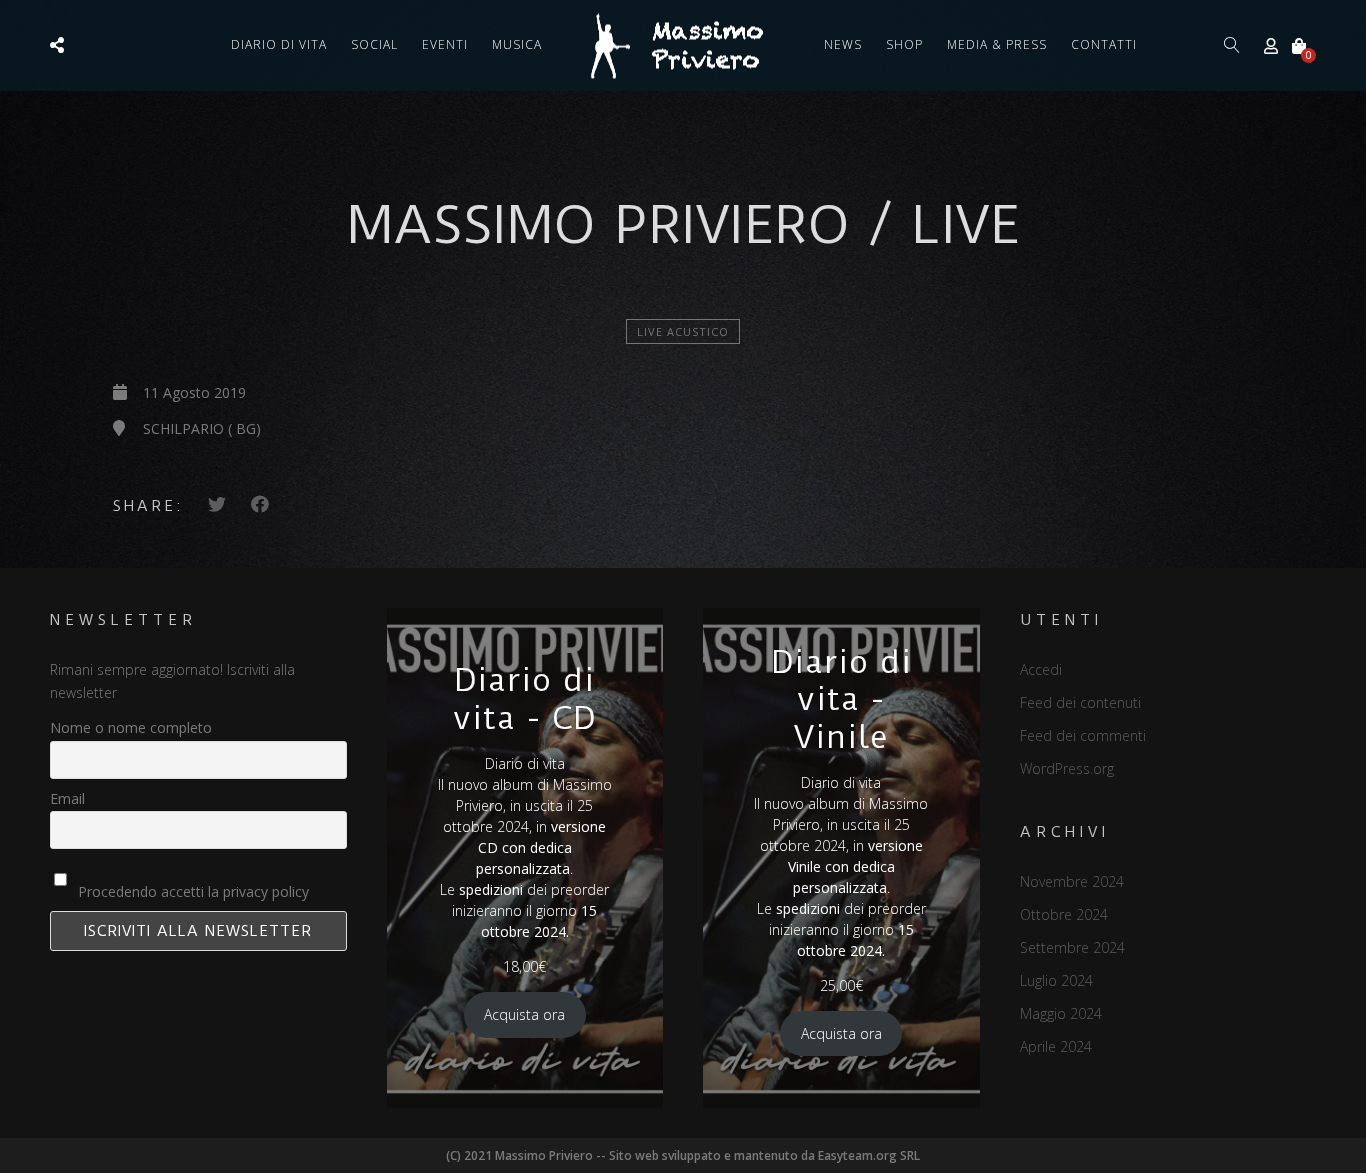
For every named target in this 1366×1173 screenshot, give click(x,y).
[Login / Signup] (1271, 46)
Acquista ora (524, 1014)
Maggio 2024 (1061, 1013)
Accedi (1041, 669)
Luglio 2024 (1056, 980)
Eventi (445, 44)
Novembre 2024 (1072, 881)
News (843, 44)
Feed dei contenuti (1080, 702)
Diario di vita (279, 44)
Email (67, 798)
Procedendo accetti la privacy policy (191, 891)
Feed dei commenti (1083, 735)
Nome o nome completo (131, 727)
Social (374, 44)
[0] (1299, 46)
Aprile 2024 (1056, 1046)
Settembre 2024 (1072, 947)
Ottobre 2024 (1064, 914)
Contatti (1104, 44)
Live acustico (683, 331)
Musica (517, 44)
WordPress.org (1067, 768)
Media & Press (997, 44)
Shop (904, 44)
